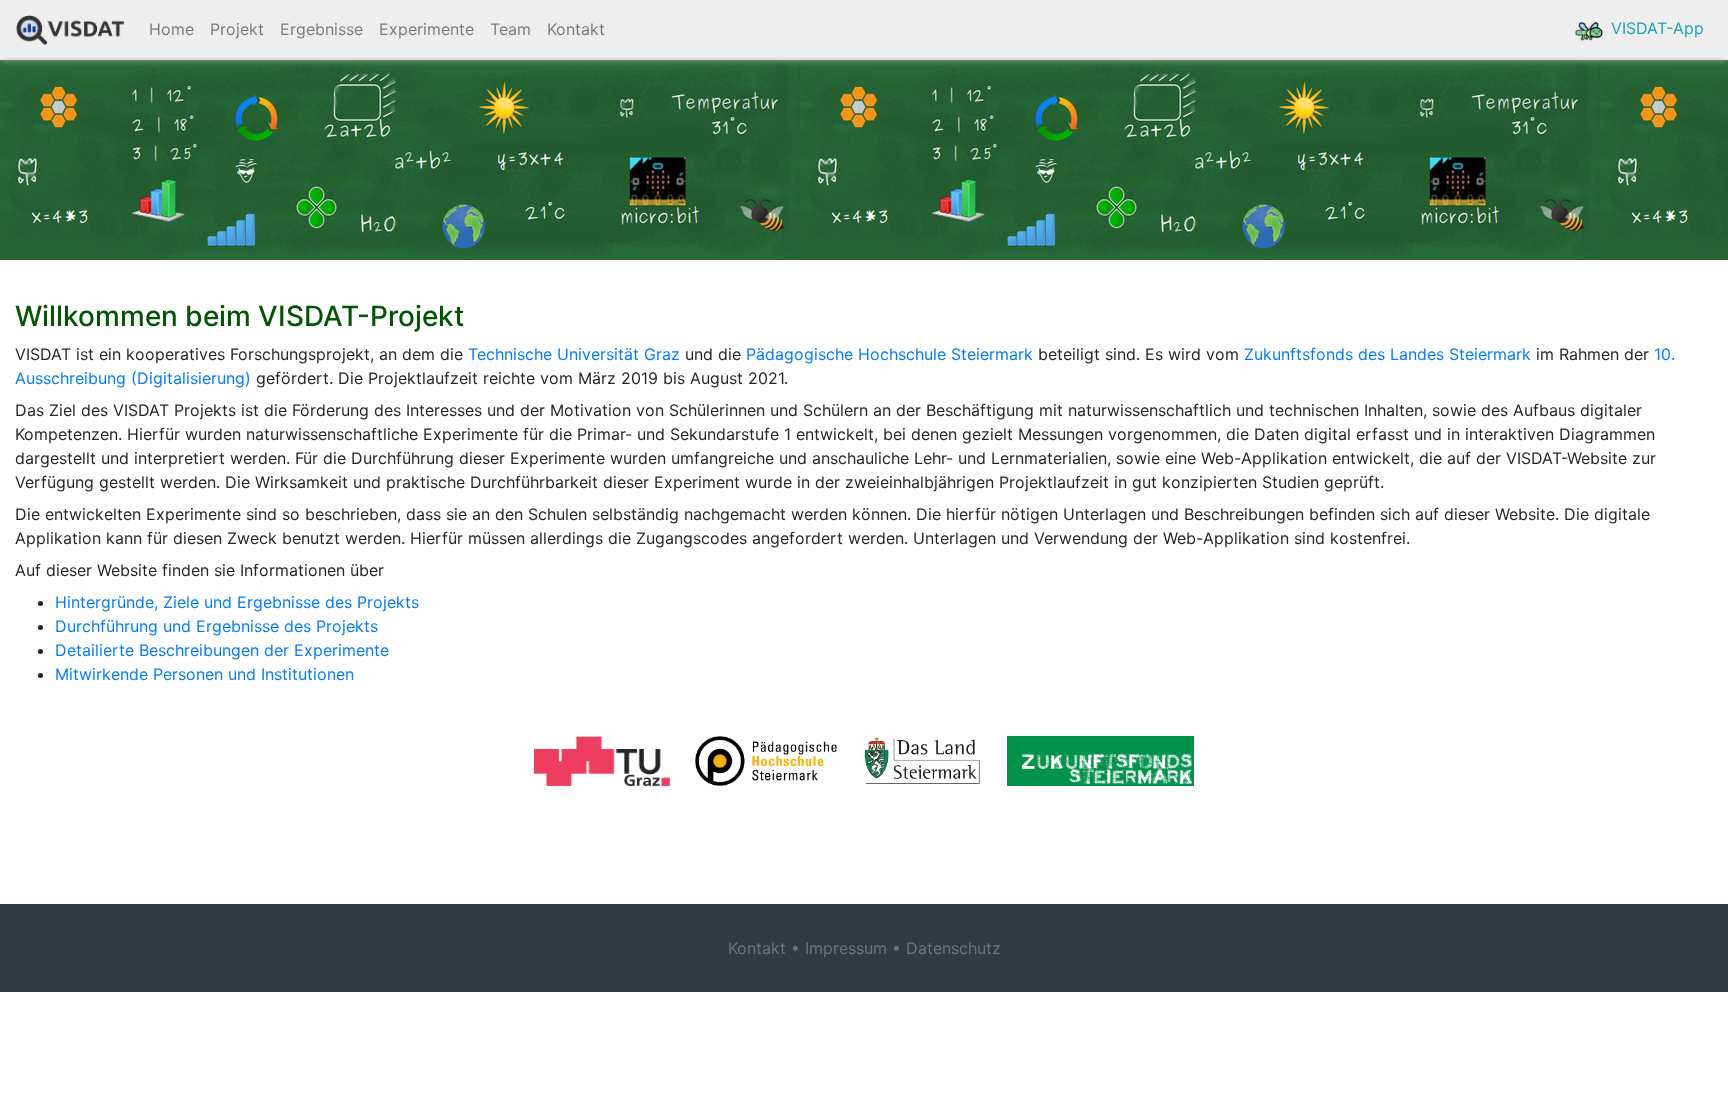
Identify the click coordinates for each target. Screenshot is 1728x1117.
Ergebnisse (321, 29)
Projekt (237, 29)
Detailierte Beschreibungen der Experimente (222, 650)
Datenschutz (953, 948)
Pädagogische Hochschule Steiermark (889, 354)
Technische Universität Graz (574, 354)
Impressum (846, 948)
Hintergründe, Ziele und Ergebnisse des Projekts (237, 602)
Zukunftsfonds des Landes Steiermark (1387, 354)
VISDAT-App (1655, 28)
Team (510, 29)
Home (171, 29)
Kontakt (576, 29)
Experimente (426, 29)
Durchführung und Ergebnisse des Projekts (216, 626)
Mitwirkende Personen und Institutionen (204, 674)
